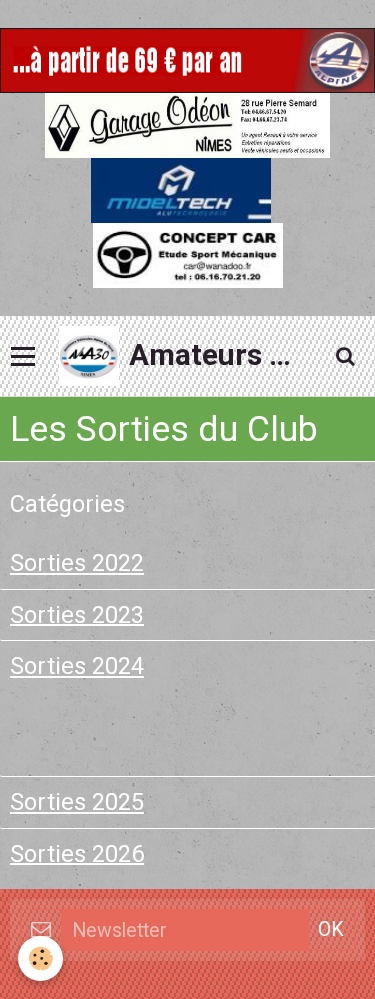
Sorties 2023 (77, 614)
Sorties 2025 (77, 802)
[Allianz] (187, 58)
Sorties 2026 (77, 853)
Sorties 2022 (77, 563)
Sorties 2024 (77, 666)
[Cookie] (40, 958)
